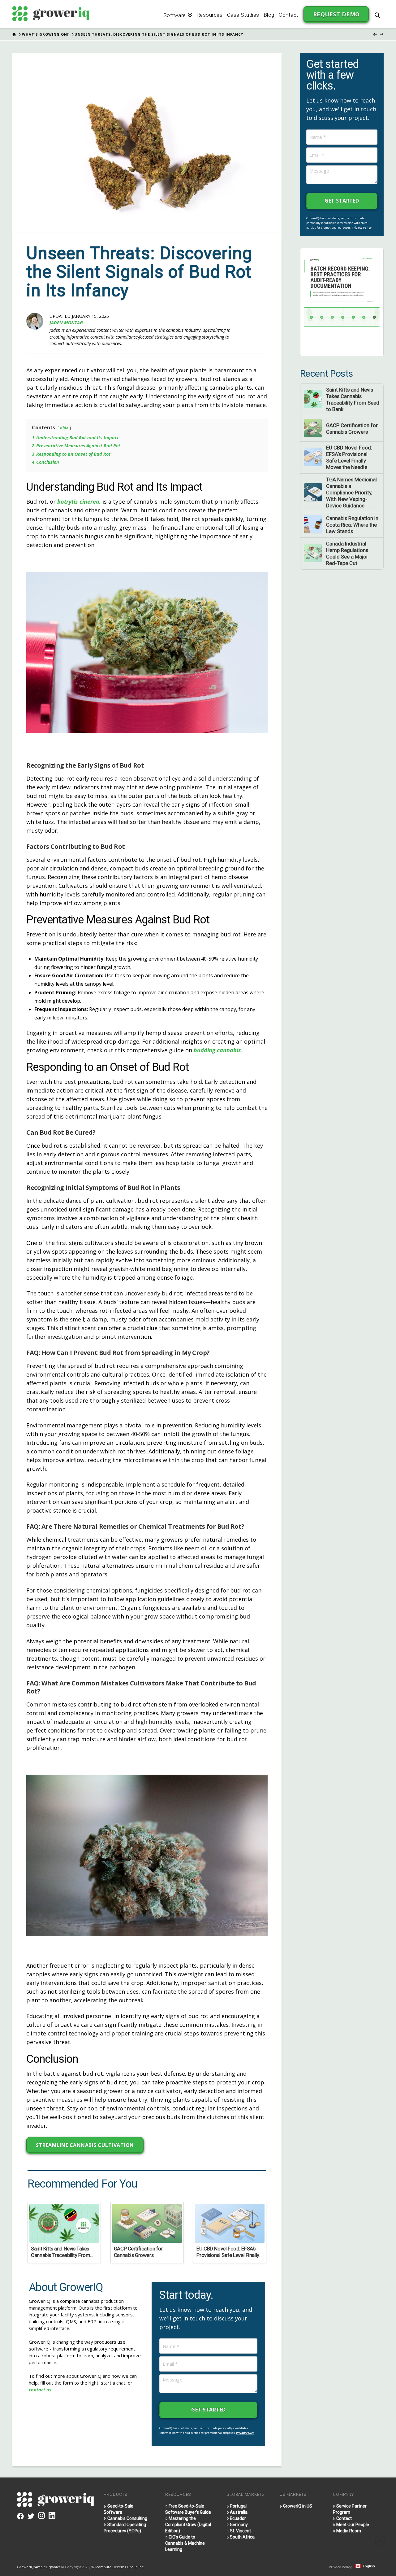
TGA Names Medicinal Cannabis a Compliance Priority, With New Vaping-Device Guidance (351, 493)
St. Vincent (240, 2531)
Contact (344, 2518)
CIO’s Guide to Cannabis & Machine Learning (185, 2543)
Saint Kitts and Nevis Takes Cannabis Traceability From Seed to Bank (353, 399)
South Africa (242, 2537)
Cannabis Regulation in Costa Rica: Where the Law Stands (352, 525)
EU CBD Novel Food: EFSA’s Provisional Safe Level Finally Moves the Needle (349, 457)
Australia (239, 2512)
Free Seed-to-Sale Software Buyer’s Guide (188, 2509)
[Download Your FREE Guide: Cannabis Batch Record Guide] (342, 302)
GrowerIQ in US (298, 2506)
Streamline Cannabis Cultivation (85, 2145)
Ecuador (238, 2518)
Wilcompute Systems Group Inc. (118, 2567)
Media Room (349, 2531)
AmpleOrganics (48, 2567)
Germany (239, 2525)
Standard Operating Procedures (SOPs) (125, 2528)
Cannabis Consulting (127, 2518)
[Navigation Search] (377, 14)
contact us (40, 2390)
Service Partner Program (350, 2509)
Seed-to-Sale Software (118, 2509)
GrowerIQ (25, 2567)
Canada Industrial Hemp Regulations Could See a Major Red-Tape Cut (347, 553)
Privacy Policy (245, 2433)
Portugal (238, 2506)
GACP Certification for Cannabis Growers (352, 429)
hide (64, 428)
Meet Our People (353, 2525)
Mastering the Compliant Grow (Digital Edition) (188, 2525)
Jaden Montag (66, 323)
